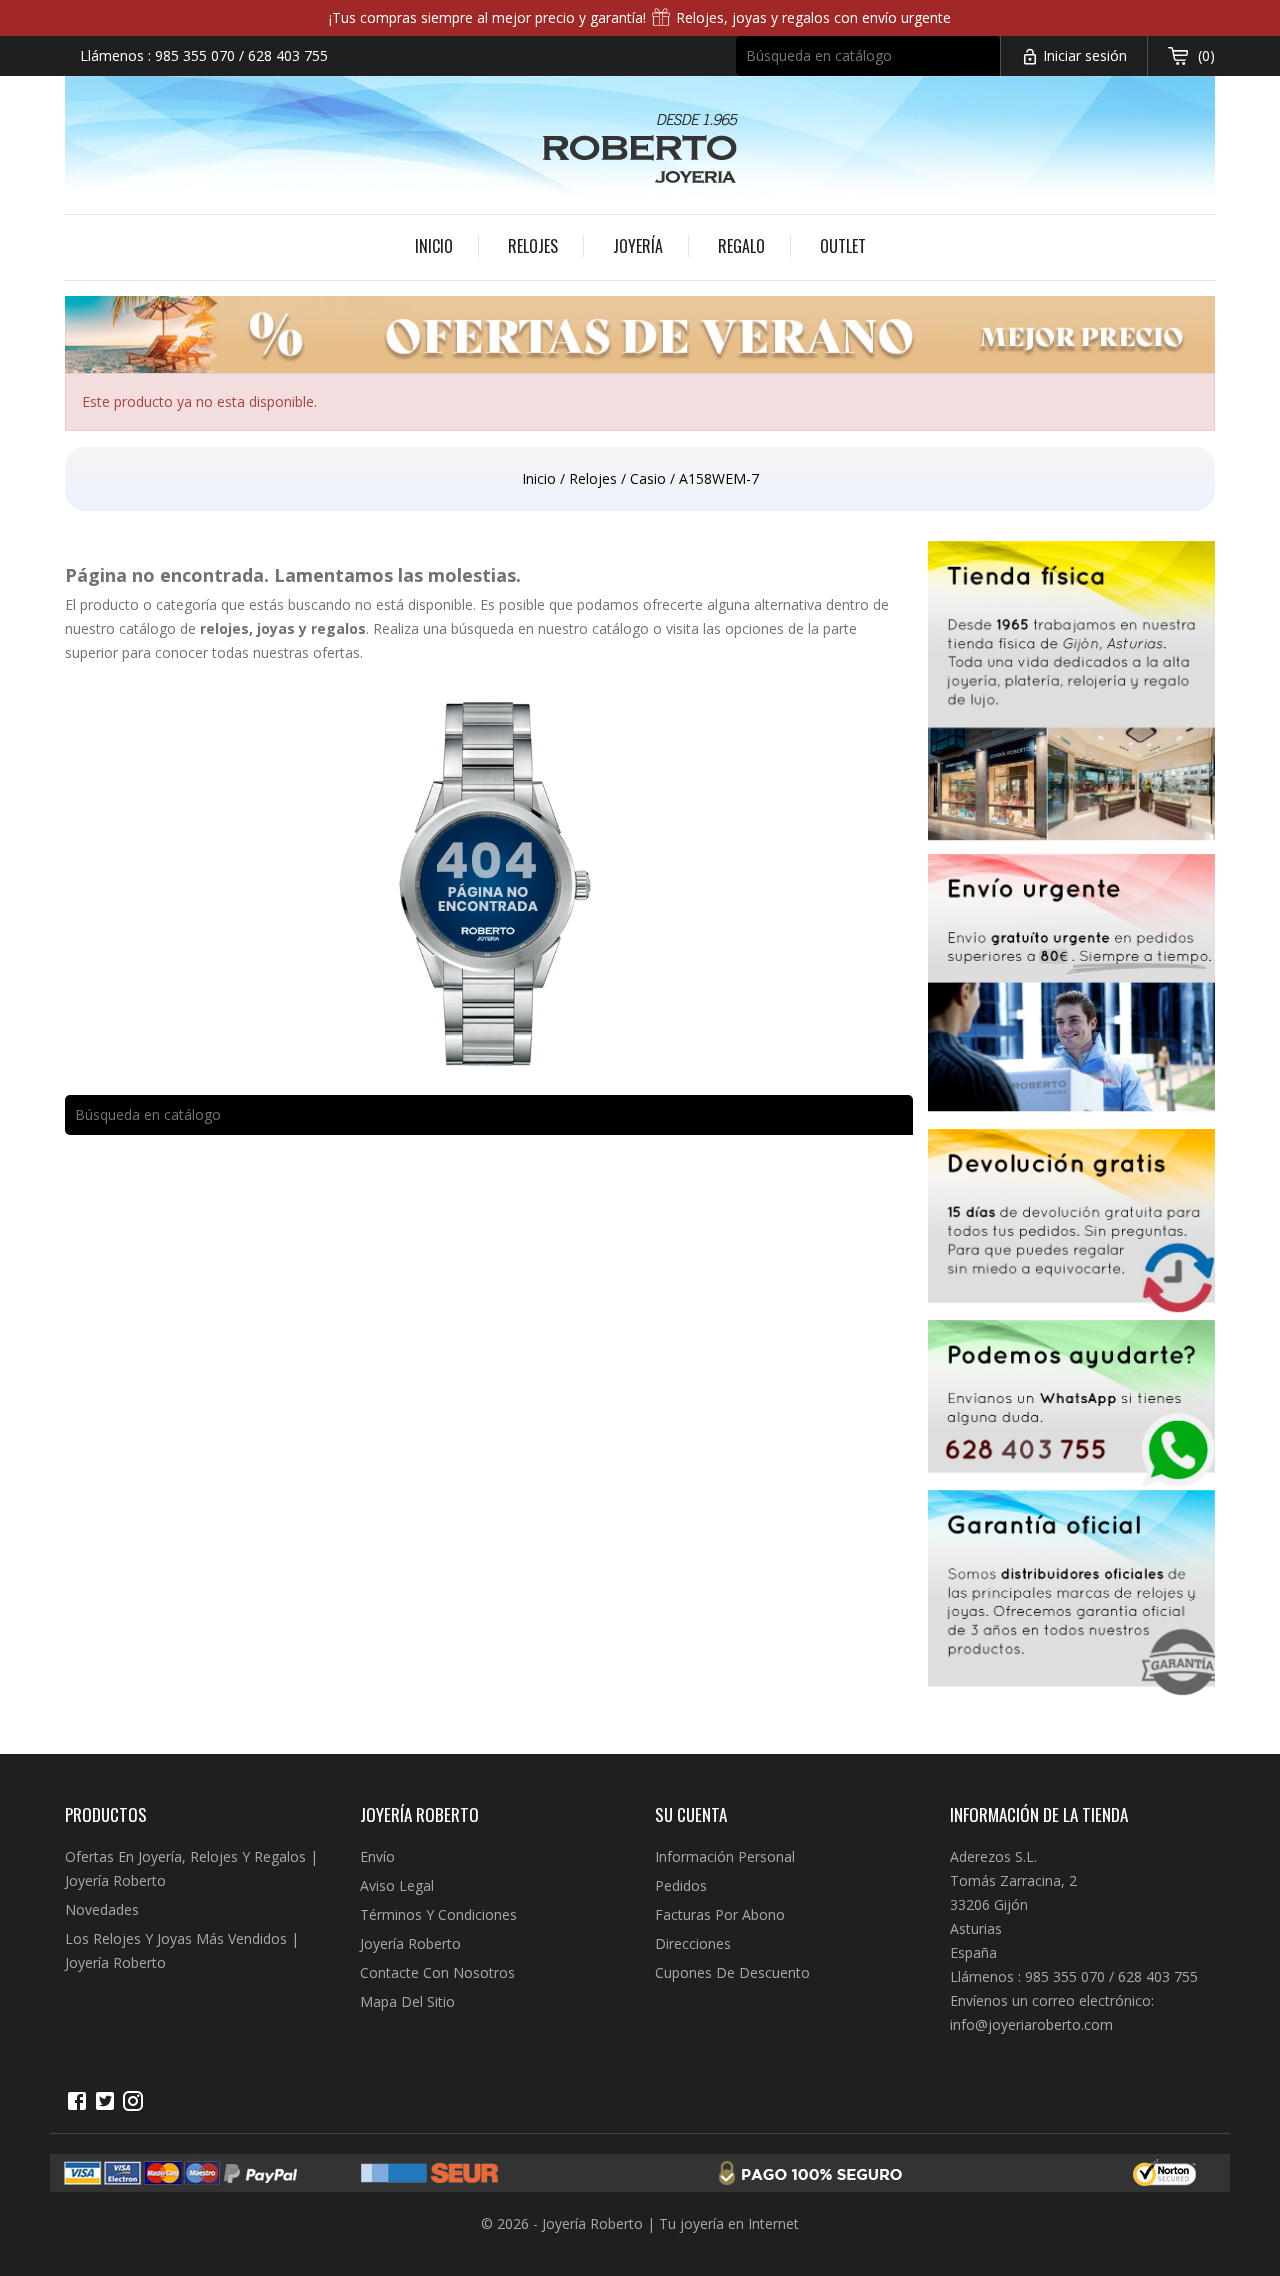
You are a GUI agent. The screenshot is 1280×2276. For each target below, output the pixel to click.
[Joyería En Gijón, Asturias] (1072, 697)
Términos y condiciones (438, 1914)
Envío (377, 1856)
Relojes (533, 246)
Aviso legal (397, 1885)
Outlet (843, 246)
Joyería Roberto (410, 1943)
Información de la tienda (1039, 1814)
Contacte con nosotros (437, 1972)
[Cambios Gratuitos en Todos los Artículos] (1072, 1224)
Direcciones (693, 1943)
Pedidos (681, 1885)
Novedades (102, 1909)
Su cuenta (691, 1814)
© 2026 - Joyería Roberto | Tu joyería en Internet (640, 2223)
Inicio (434, 246)
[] (991, 69)
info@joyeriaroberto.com (1031, 2024)
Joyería (638, 246)
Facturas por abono (720, 1914)
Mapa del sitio (407, 2001)
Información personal (725, 1856)
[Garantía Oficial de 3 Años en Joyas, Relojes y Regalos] (1072, 1597)
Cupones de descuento (732, 1972)
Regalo (741, 246)
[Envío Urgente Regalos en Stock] (1072, 991)
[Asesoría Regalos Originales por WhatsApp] (1072, 1405)
